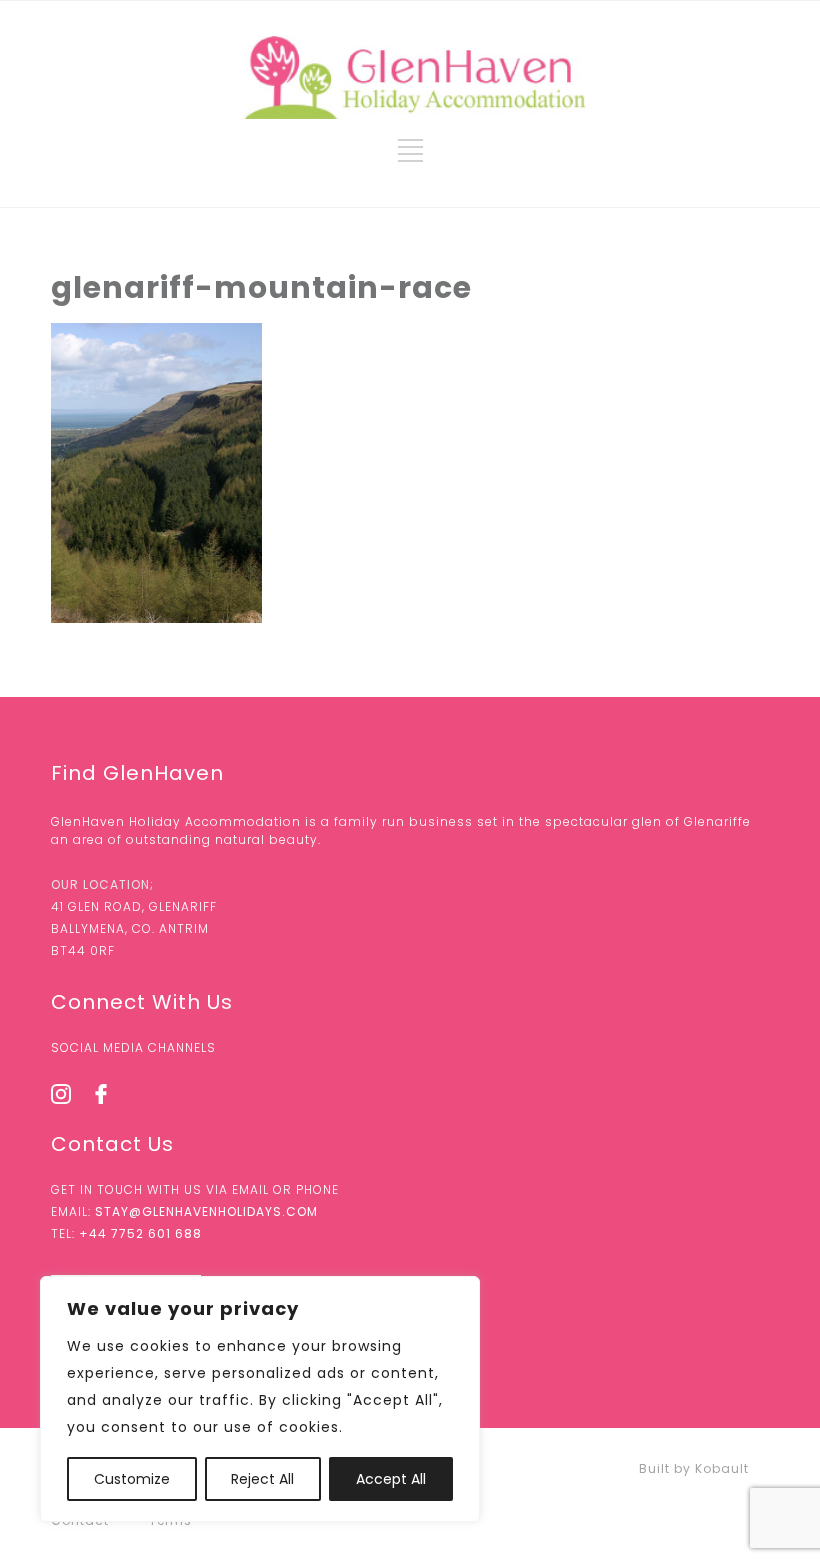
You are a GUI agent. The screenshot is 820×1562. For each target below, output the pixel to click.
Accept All (391, 1479)
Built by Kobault (694, 1468)
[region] (260, 1399)
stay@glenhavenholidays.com (206, 1211)
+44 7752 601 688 (140, 1233)
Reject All (262, 1479)
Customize (132, 1479)
